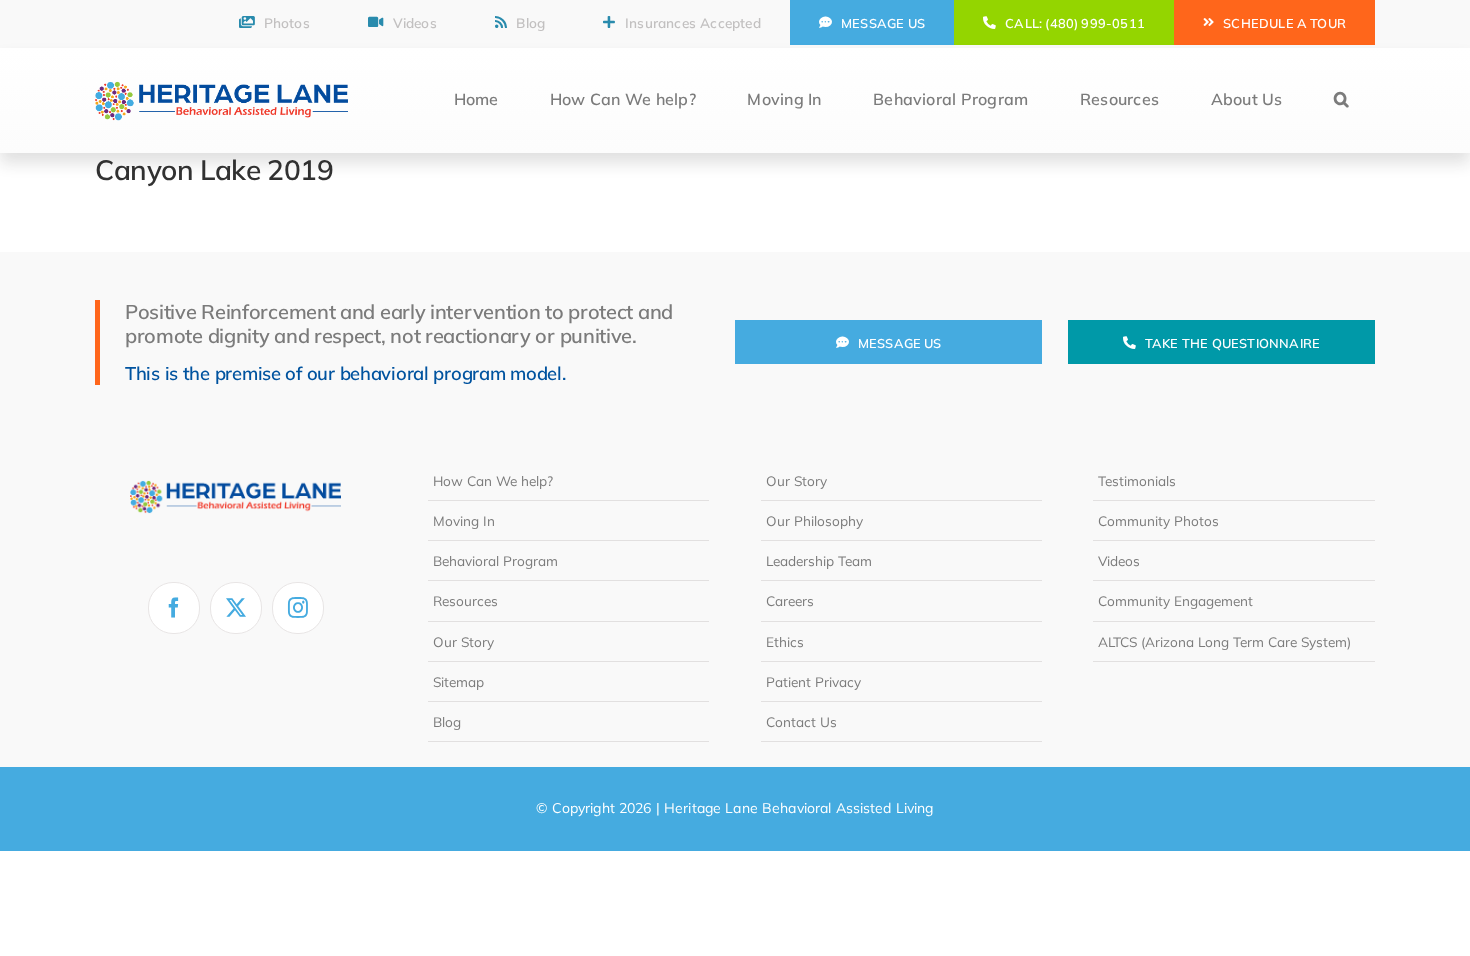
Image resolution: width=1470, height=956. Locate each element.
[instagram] (298, 608)
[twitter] (236, 608)
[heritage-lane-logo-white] (235, 469)
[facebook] (174, 608)
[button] (1341, 100)
